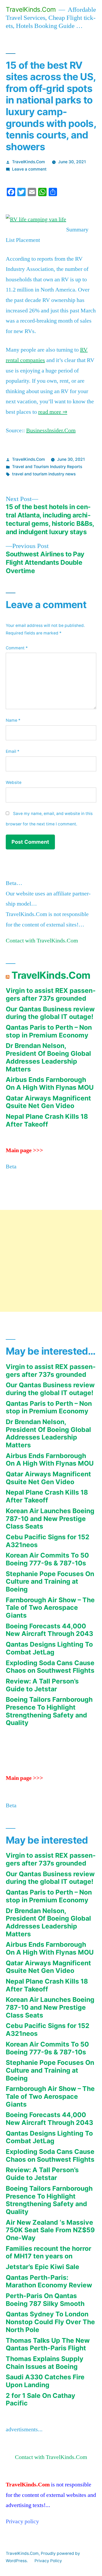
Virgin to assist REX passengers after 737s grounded (51, 994)
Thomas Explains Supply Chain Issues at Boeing (45, 2363)
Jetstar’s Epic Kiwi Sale (42, 2267)
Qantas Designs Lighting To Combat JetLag (49, 1648)
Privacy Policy (48, 2561)
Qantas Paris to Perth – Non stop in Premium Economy (49, 1031)
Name (13, 720)
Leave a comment (29, 169)
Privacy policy (22, 2521)
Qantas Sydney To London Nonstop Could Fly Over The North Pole (50, 2322)
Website (14, 782)
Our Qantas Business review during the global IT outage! (50, 1013)
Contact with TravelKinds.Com (42, 941)
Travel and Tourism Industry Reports (47, 467)
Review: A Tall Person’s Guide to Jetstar (42, 1685)
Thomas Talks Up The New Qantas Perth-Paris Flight (48, 2344)
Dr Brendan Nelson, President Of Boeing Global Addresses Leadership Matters (48, 1057)
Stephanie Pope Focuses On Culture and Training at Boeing (50, 1581)
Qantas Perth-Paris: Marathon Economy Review (49, 2281)
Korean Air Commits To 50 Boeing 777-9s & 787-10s (47, 1559)
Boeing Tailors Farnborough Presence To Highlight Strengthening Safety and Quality (49, 1711)
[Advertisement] (51, 1261)
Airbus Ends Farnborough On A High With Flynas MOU (50, 1083)
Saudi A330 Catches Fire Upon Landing (45, 2381)
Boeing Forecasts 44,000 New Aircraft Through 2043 (49, 1630)
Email (13, 751)
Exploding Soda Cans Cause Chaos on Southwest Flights (50, 1667)
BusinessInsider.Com (51, 430)
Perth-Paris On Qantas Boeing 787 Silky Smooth (45, 2300)
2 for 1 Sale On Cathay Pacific (41, 2399)
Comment (17, 648)
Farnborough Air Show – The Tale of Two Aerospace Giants (50, 1608)
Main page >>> (24, 1150)
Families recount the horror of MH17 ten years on (49, 2252)
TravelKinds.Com (31, 9)
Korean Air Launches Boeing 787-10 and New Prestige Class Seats (50, 1519)
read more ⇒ (53, 412)
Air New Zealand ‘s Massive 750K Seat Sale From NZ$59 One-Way (50, 2230)
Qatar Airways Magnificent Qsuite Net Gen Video (48, 1102)
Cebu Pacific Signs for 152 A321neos (48, 1541)
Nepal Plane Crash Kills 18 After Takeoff (47, 1120)
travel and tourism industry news (44, 474)
